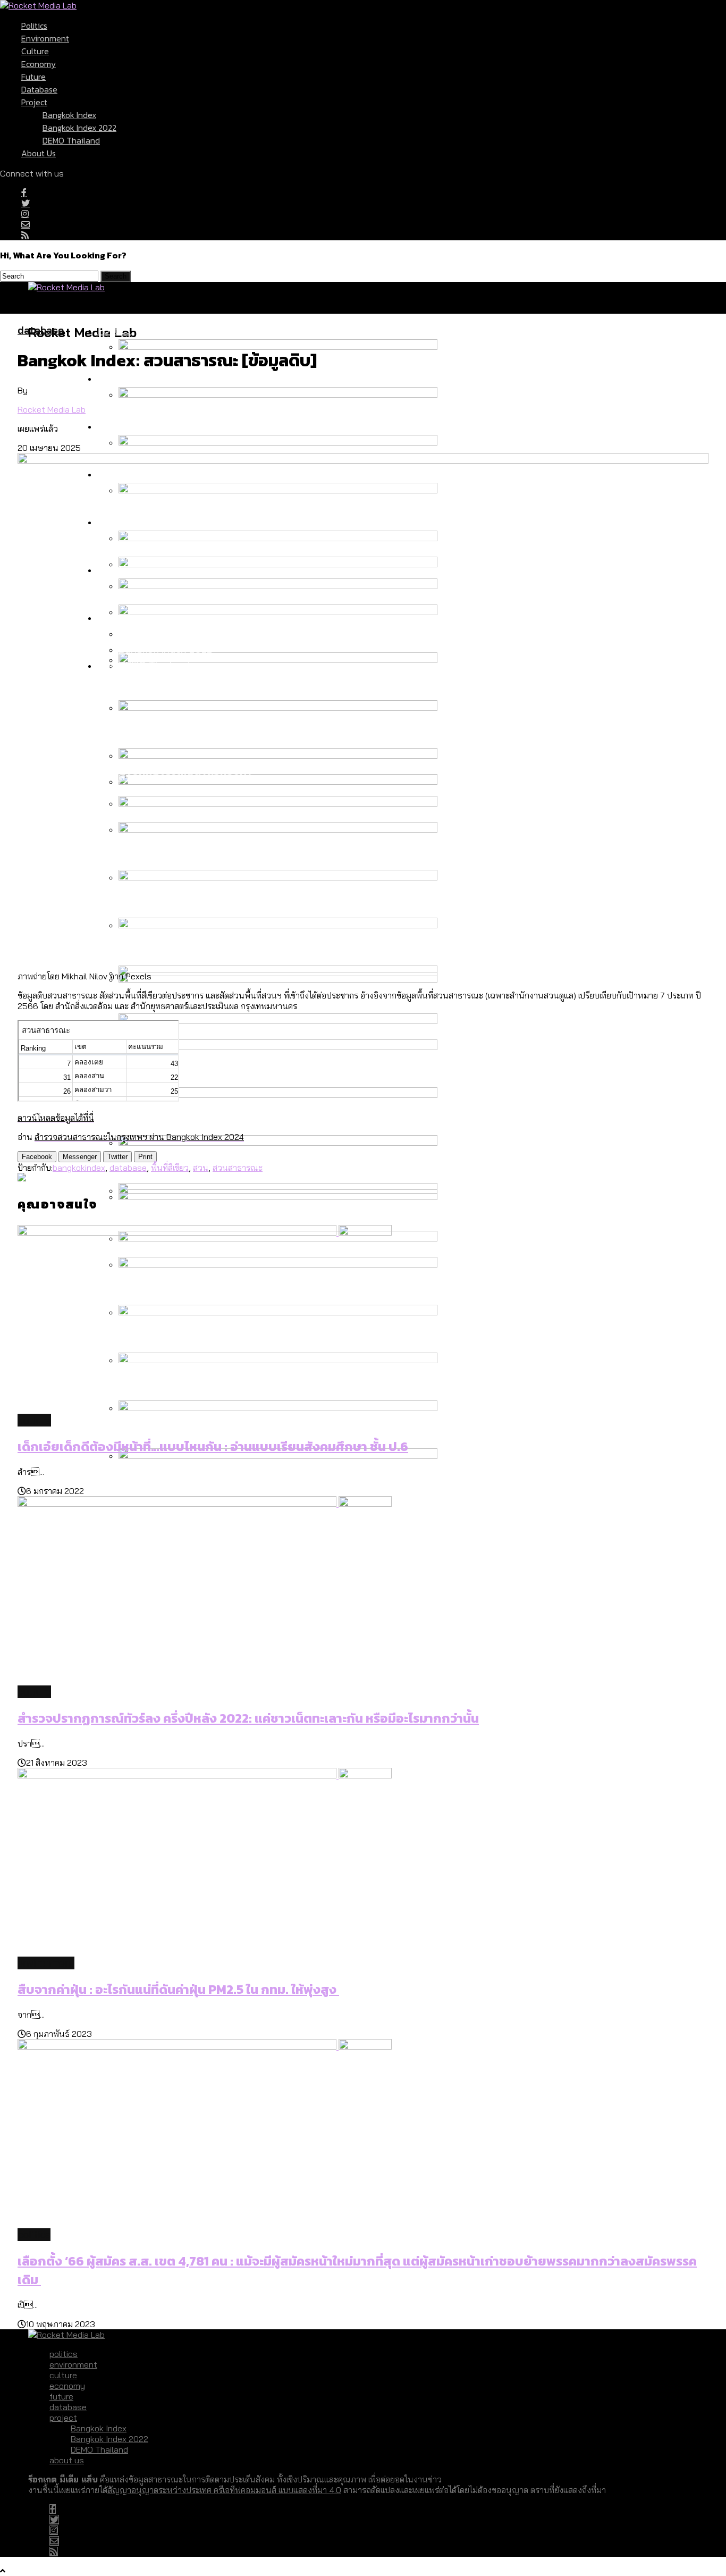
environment (45, 38)
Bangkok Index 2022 (79, 128)
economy (39, 64)
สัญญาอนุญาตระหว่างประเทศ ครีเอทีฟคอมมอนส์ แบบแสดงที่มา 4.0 (224, 2490)
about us (39, 153)
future (33, 77)
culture (35, 51)
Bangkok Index (69, 115)
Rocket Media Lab (52, 409)
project (34, 102)
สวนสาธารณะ (238, 1168)
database (39, 89)
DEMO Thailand (71, 140)
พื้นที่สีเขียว (170, 1168)
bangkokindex (79, 1168)
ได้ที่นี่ (85, 1118)
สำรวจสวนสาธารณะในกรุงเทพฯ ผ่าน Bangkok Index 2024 (139, 1137)
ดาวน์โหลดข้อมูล (46, 1118)
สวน (201, 1168)
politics (34, 26)
